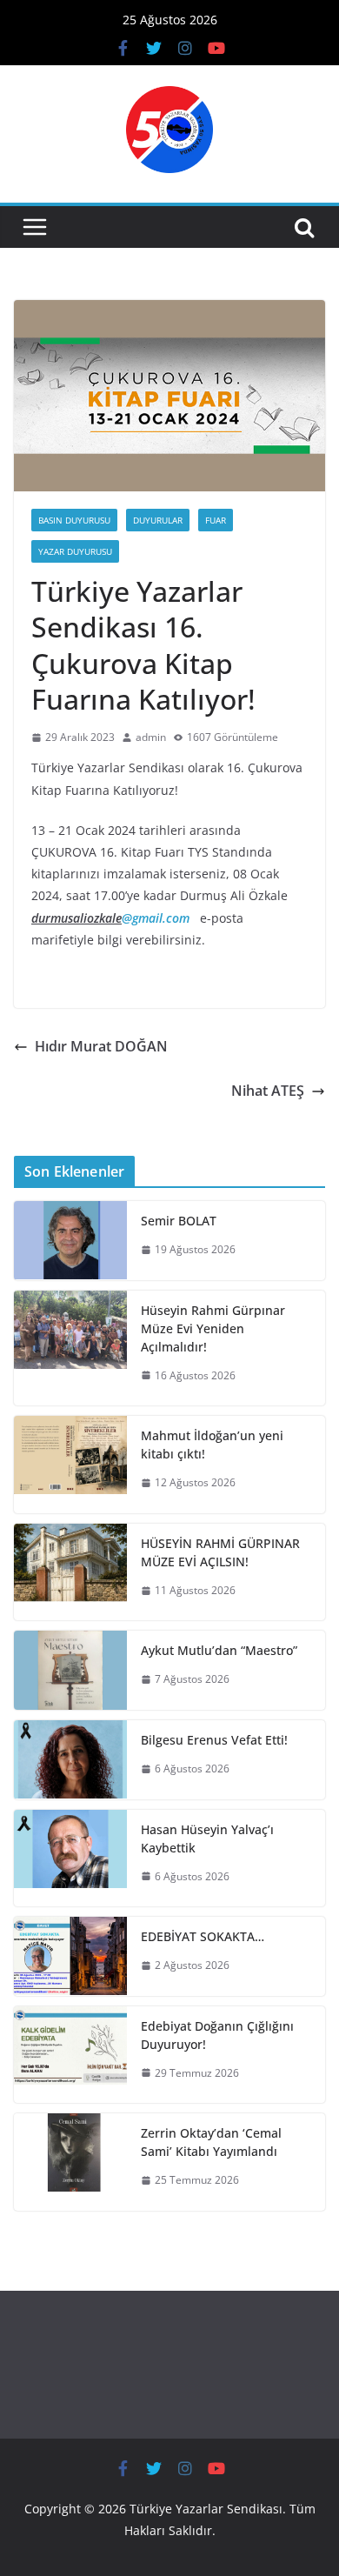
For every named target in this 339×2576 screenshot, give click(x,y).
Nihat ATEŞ (268, 1091)
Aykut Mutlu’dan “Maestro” (219, 1650)
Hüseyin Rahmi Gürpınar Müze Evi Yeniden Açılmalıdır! (213, 1328)
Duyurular (158, 520)
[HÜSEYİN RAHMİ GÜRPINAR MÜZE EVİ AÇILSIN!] (70, 1572)
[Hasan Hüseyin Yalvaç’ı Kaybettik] (70, 1859)
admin (151, 737)
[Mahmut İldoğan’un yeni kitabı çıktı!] (70, 1465)
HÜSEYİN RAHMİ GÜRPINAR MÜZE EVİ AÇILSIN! (220, 1552)
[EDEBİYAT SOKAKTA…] (70, 1956)
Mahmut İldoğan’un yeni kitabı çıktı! (212, 1445)
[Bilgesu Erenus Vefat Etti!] (70, 1760)
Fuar (216, 520)
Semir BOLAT (179, 1221)
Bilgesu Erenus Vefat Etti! (214, 1740)
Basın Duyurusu (74, 520)
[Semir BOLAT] (70, 1241)
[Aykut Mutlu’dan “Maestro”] (70, 1670)
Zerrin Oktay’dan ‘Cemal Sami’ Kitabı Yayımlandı (211, 2142)
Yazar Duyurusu (75, 551)
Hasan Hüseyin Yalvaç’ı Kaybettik (207, 1839)
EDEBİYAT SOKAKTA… (203, 1936)
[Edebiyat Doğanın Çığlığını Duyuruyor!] (70, 2055)
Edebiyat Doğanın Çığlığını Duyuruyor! (217, 2035)
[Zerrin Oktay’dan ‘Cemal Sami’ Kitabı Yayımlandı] (70, 2162)
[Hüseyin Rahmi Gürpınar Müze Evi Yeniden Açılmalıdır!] (70, 1348)
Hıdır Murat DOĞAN (101, 1046)
